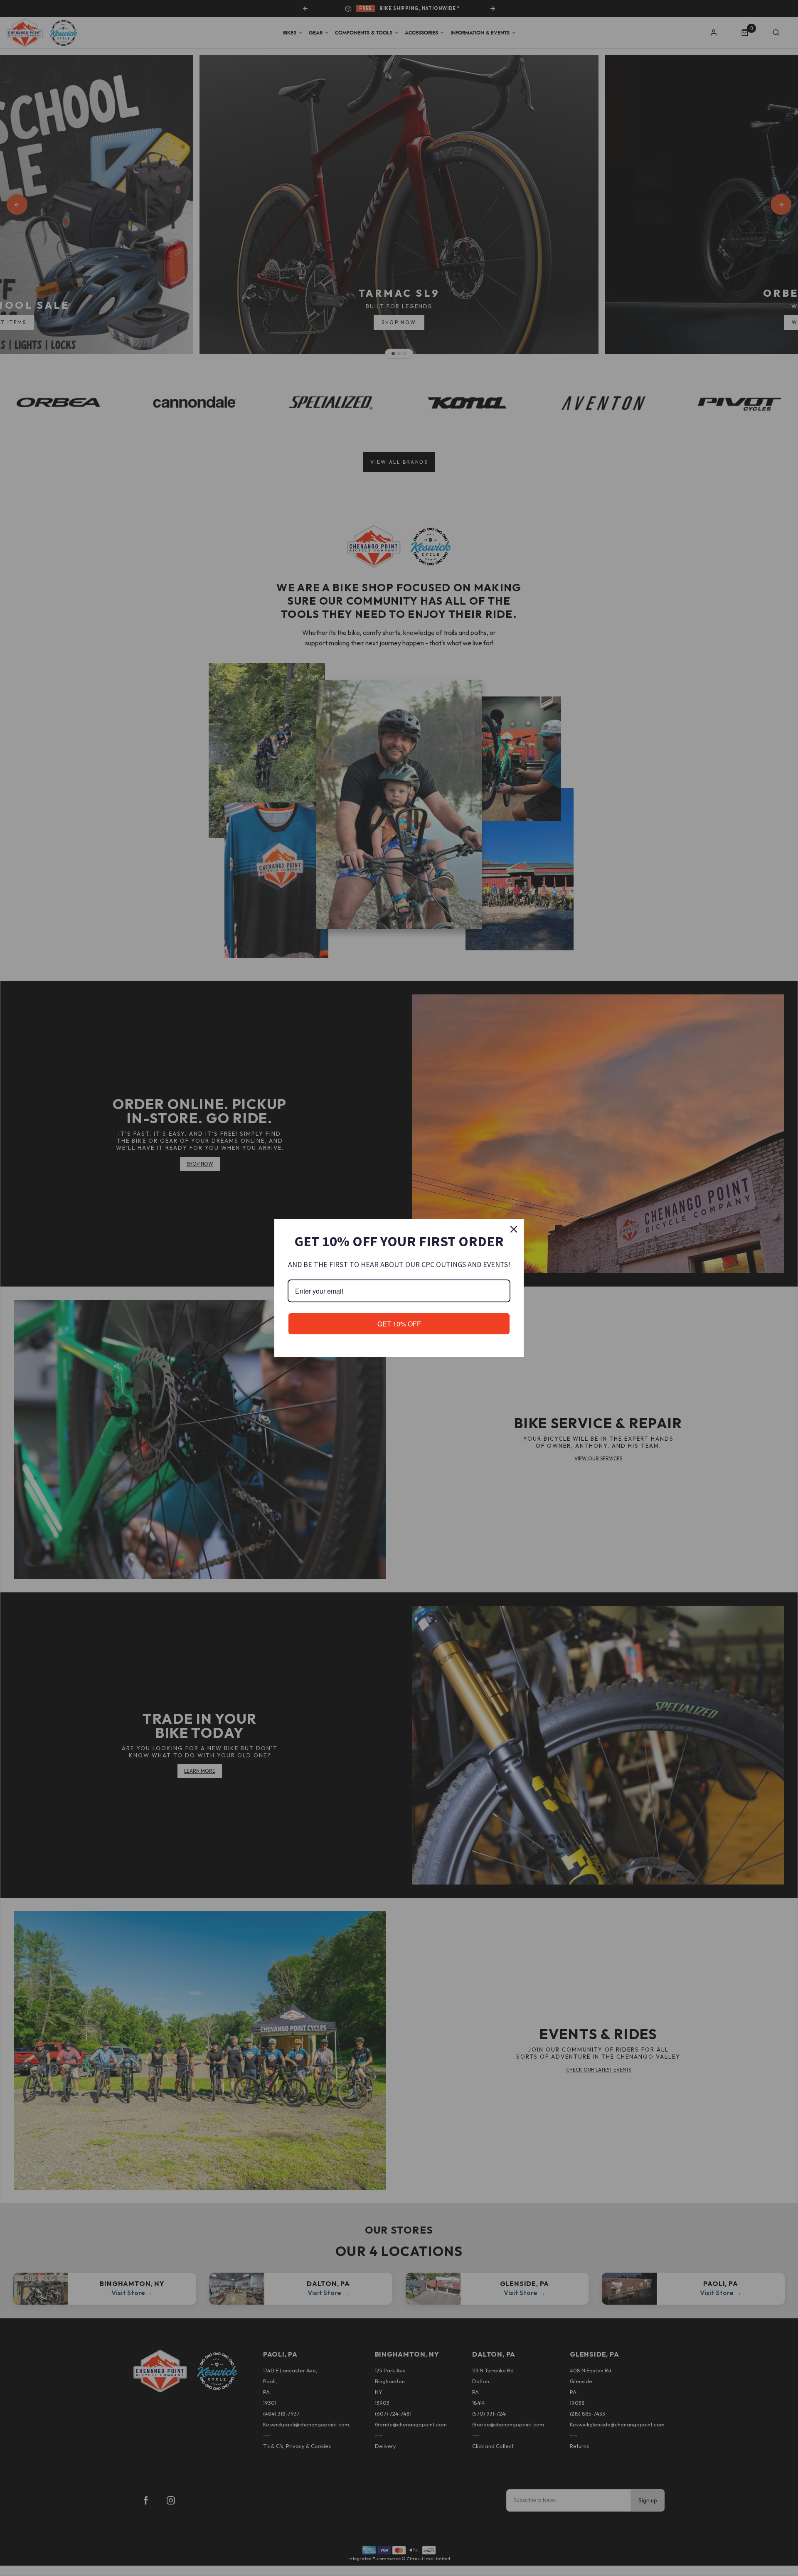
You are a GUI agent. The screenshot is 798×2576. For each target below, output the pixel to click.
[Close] (514, 1229)
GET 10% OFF (399, 1324)
